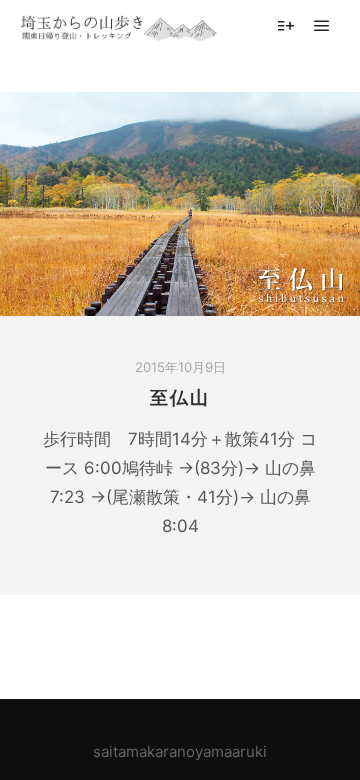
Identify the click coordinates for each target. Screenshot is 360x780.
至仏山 (180, 398)
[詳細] (286, 26)
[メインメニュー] (322, 26)
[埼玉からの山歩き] (120, 25)
